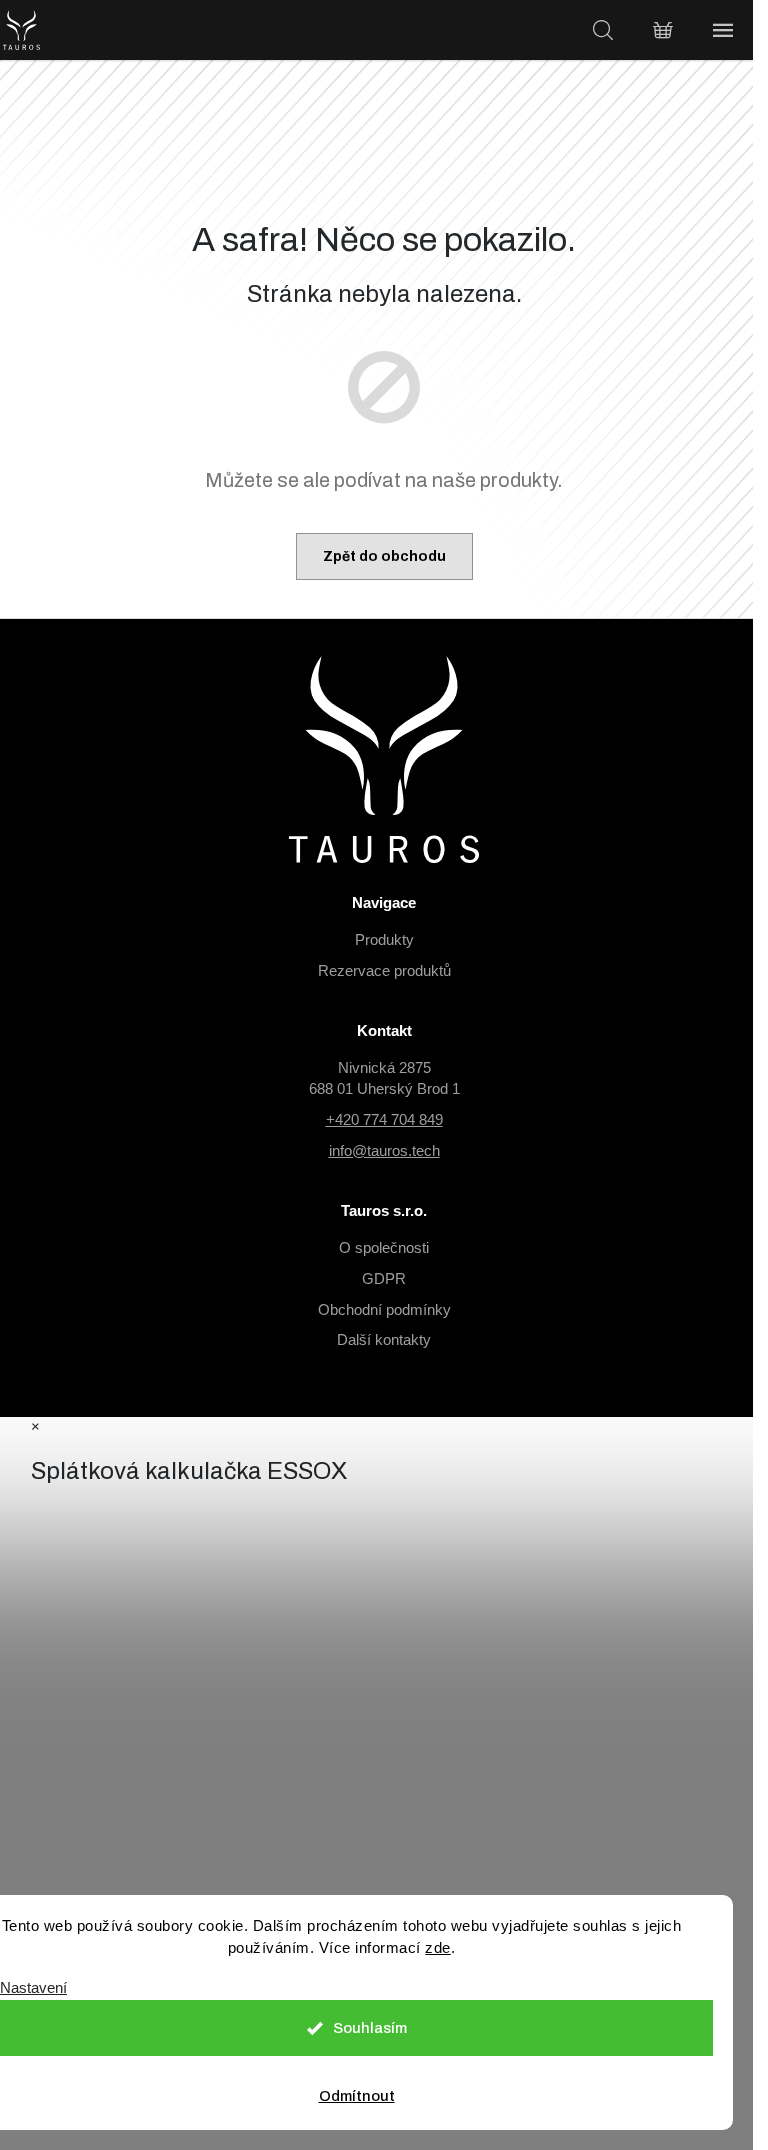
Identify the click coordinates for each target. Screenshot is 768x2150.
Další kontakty (384, 1339)
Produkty (384, 939)
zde (438, 1947)
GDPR (384, 1278)
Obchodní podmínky (384, 1309)
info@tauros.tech (384, 1150)
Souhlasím (370, 2028)
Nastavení (33, 1987)
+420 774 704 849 (384, 1119)
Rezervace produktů (384, 970)
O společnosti (384, 1247)
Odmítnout (357, 2096)
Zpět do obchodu (384, 556)
